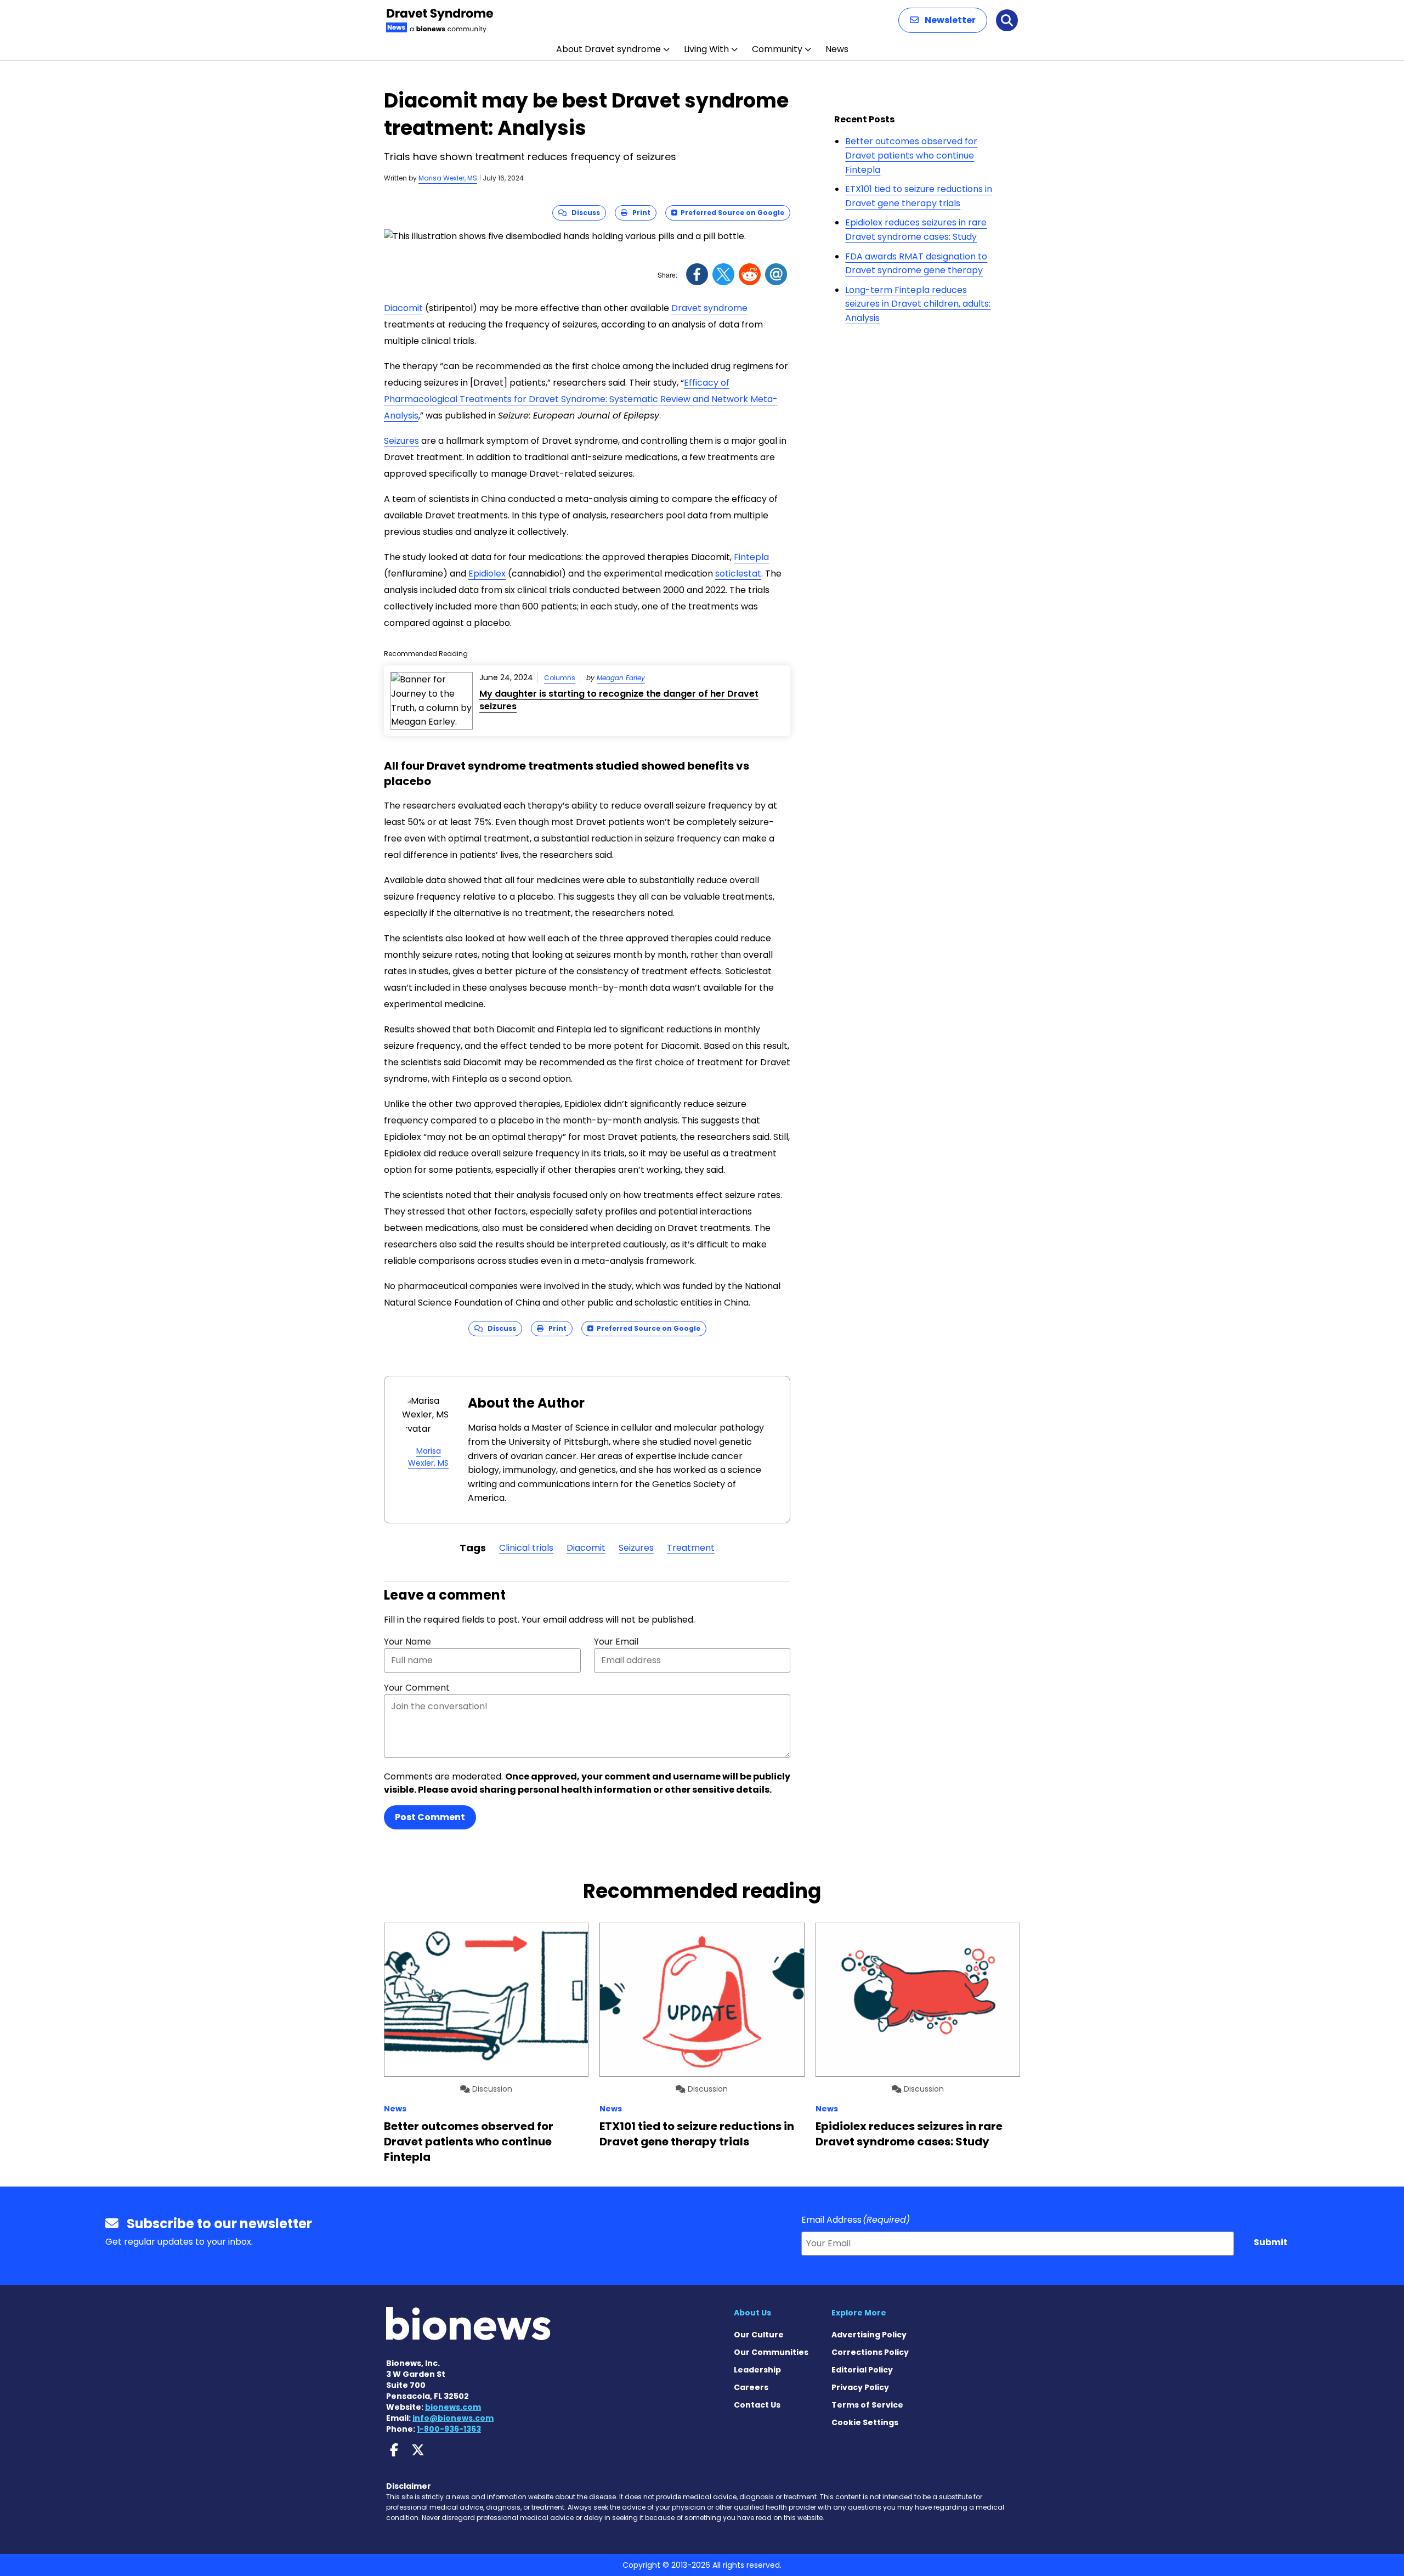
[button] (943, 20)
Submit (1271, 2242)
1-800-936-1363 (449, 2429)
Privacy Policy (860, 2387)
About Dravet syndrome (608, 49)
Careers (751, 2387)
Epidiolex (487, 574)
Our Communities (771, 2352)
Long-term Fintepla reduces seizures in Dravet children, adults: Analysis (918, 304)
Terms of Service (867, 2405)
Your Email (616, 1642)
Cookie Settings (865, 2422)
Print (639, 213)
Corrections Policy (870, 2352)
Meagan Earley (621, 678)
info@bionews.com (453, 2418)
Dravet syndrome (709, 308)
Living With (706, 49)
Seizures (401, 441)
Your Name (407, 1642)
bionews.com (453, 2407)
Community (777, 49)
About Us (752, 2313)
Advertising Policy (869, 2335)
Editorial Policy (862, 2370)
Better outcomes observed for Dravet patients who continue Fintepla (911, 155)
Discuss (583, 213)
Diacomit (403, 308)
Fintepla (751, 557)
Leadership (757, 2370)
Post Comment (430, 1817)
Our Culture (759, 2335)
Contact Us (757, 2405)
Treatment (691, 1548)
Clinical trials (526, 1548)
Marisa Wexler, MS (448, 178)
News (837, 49)
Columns (560, 678)
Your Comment (417, 1688)
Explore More (859, 2313)
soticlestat (738, 574)
